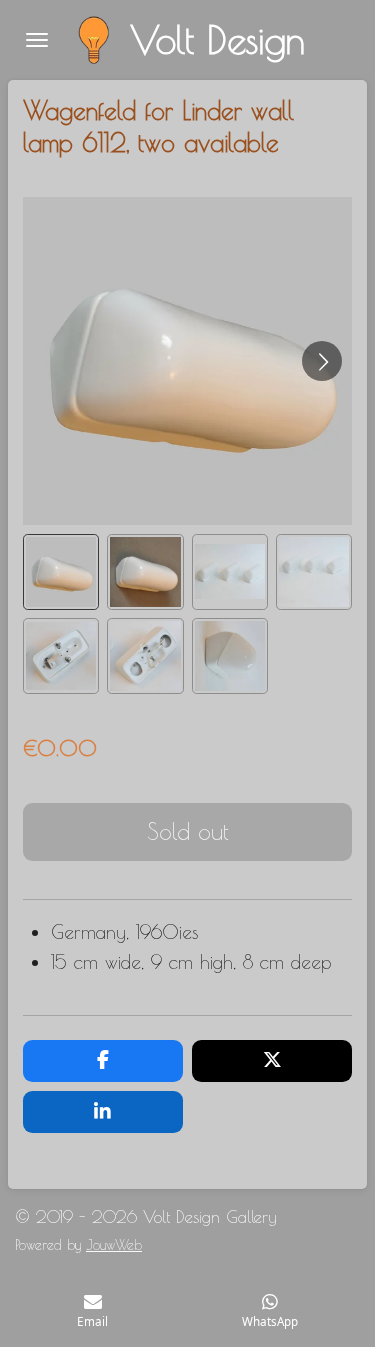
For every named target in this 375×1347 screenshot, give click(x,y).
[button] (61, 572)
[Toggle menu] (37, 40)
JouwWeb (114, 1245)
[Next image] (322, 361)
